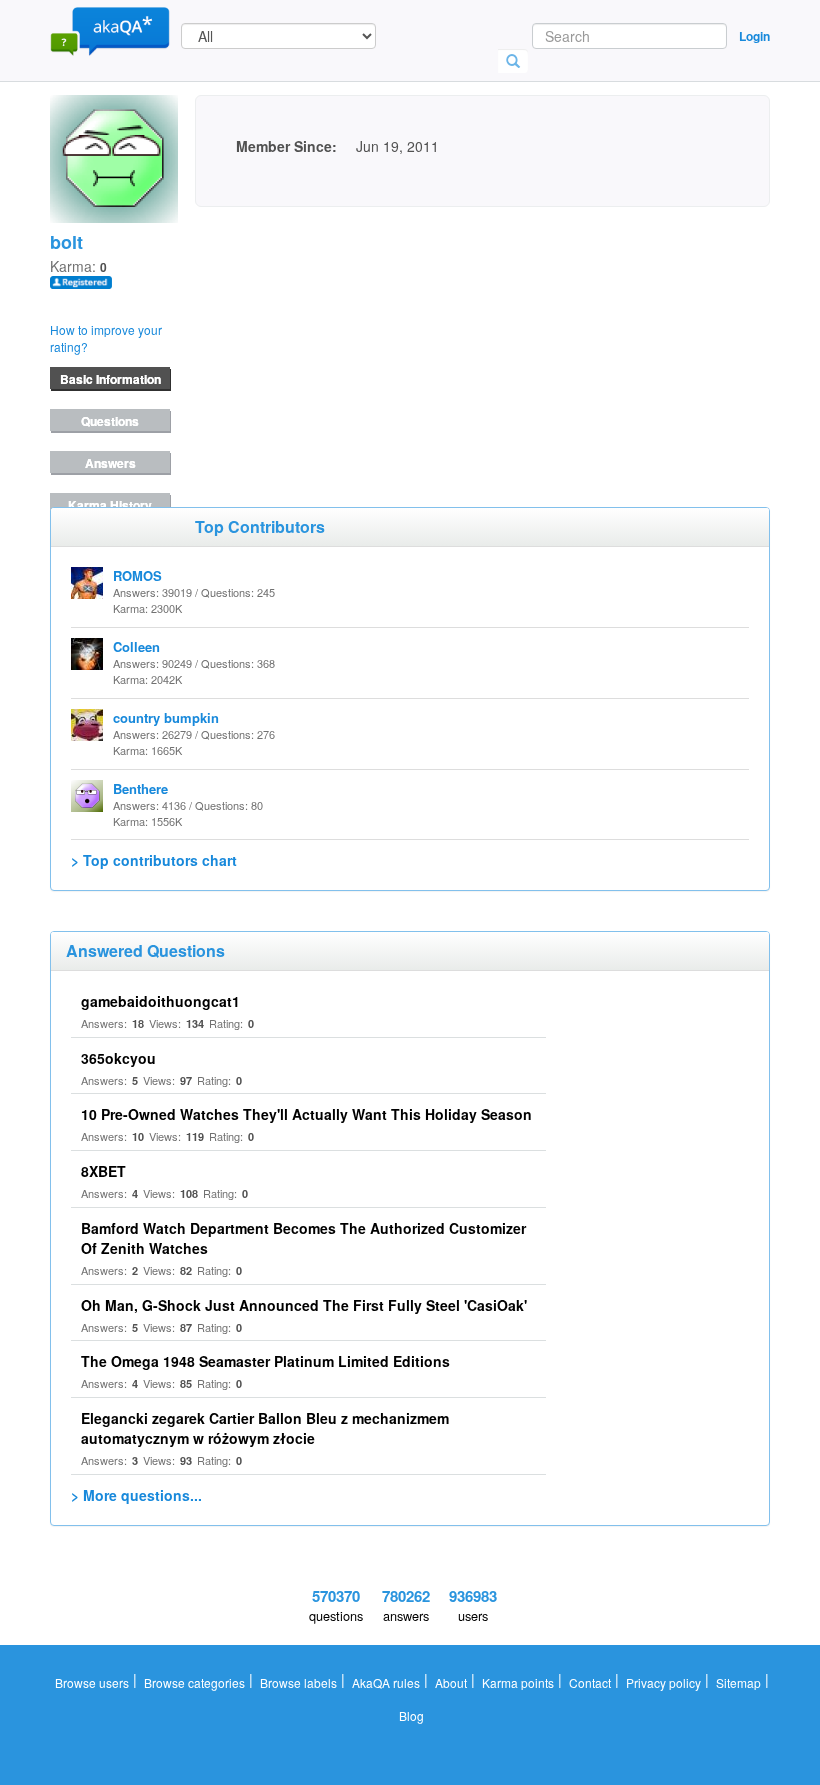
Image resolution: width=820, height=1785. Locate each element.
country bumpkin (166, 717)
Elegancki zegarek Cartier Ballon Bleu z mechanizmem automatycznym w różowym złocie (265, 1428)
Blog (411, 1715)
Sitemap (738, 1682)
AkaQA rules (386, 1682)
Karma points (518, 1682)
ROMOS (137, 575)
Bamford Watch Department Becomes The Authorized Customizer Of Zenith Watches (303, 1238)
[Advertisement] (345, 332)
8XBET (103, 1171)
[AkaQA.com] (110, 30)
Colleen (136, 646)
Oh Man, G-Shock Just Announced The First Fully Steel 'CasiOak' (304, 1305)
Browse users (92, 1682)
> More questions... (136, 1495)
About (451, 1682)
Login (754, 36)
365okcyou (118, 1058)
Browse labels (298, 1682)
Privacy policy (663, 1682)
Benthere (140, 788)
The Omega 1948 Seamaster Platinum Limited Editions (265, 1361)
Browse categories (194, 1682)
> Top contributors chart (154, 860)
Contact (590, 1682)
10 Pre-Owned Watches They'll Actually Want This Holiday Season (306, 1114)
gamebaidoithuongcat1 (160, 1001)
